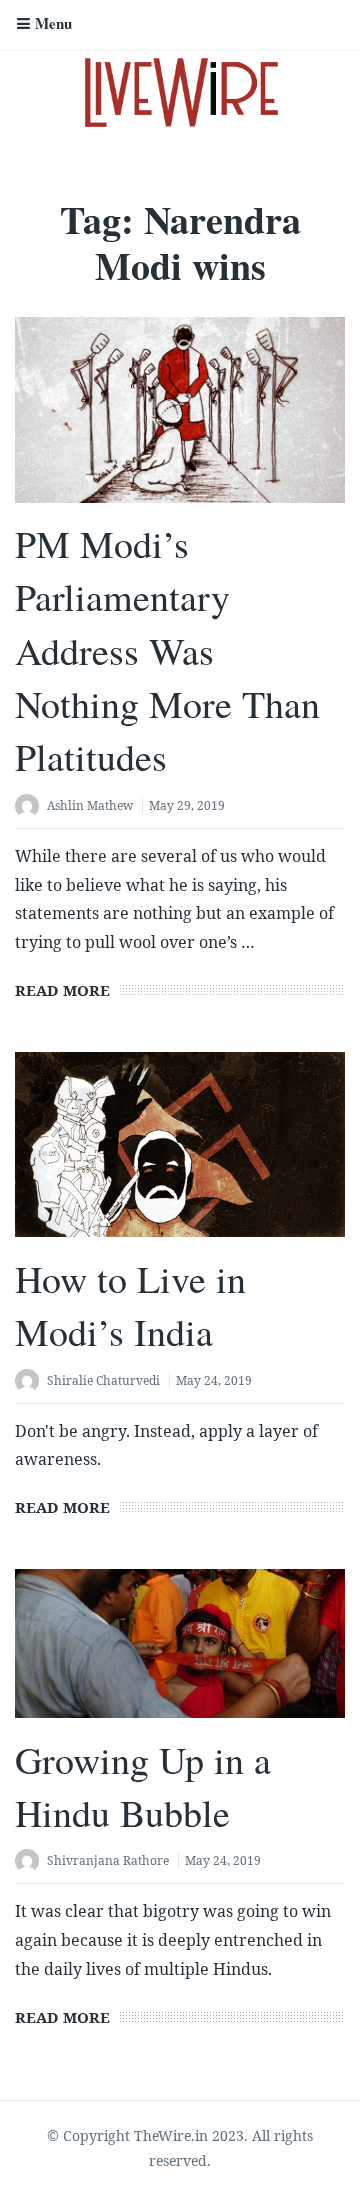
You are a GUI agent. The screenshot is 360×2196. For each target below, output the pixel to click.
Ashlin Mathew (90, 805)
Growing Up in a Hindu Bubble (143, 1786)
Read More (62, 990)
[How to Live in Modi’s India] (180, 1145)
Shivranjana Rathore (108, 1860)
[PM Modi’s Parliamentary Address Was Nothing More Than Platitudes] (180, 410)
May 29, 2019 (187, 805)
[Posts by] (31, 807)
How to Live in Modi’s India (130, 1305)
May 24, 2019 (214, 1380)
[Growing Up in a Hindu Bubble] (180, 1643)
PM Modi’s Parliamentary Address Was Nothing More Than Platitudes (167, 650)
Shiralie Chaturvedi (103, 1380)
